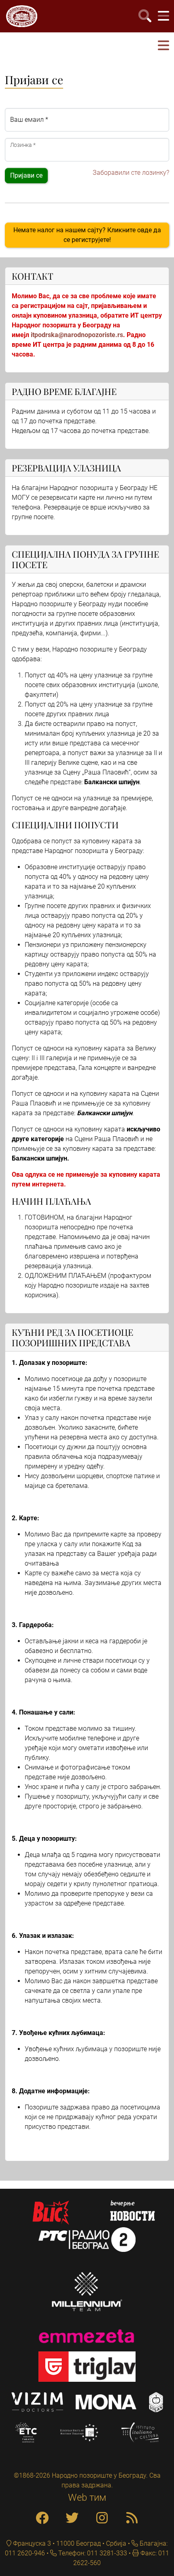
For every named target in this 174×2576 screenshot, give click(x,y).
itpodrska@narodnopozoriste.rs (77, 335)
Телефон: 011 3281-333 (92, 2553)
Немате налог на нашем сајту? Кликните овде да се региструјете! (87, 235)
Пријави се (26, 175)
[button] (163, 46)
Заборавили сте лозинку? (131, 173)
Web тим (87, 2497)
